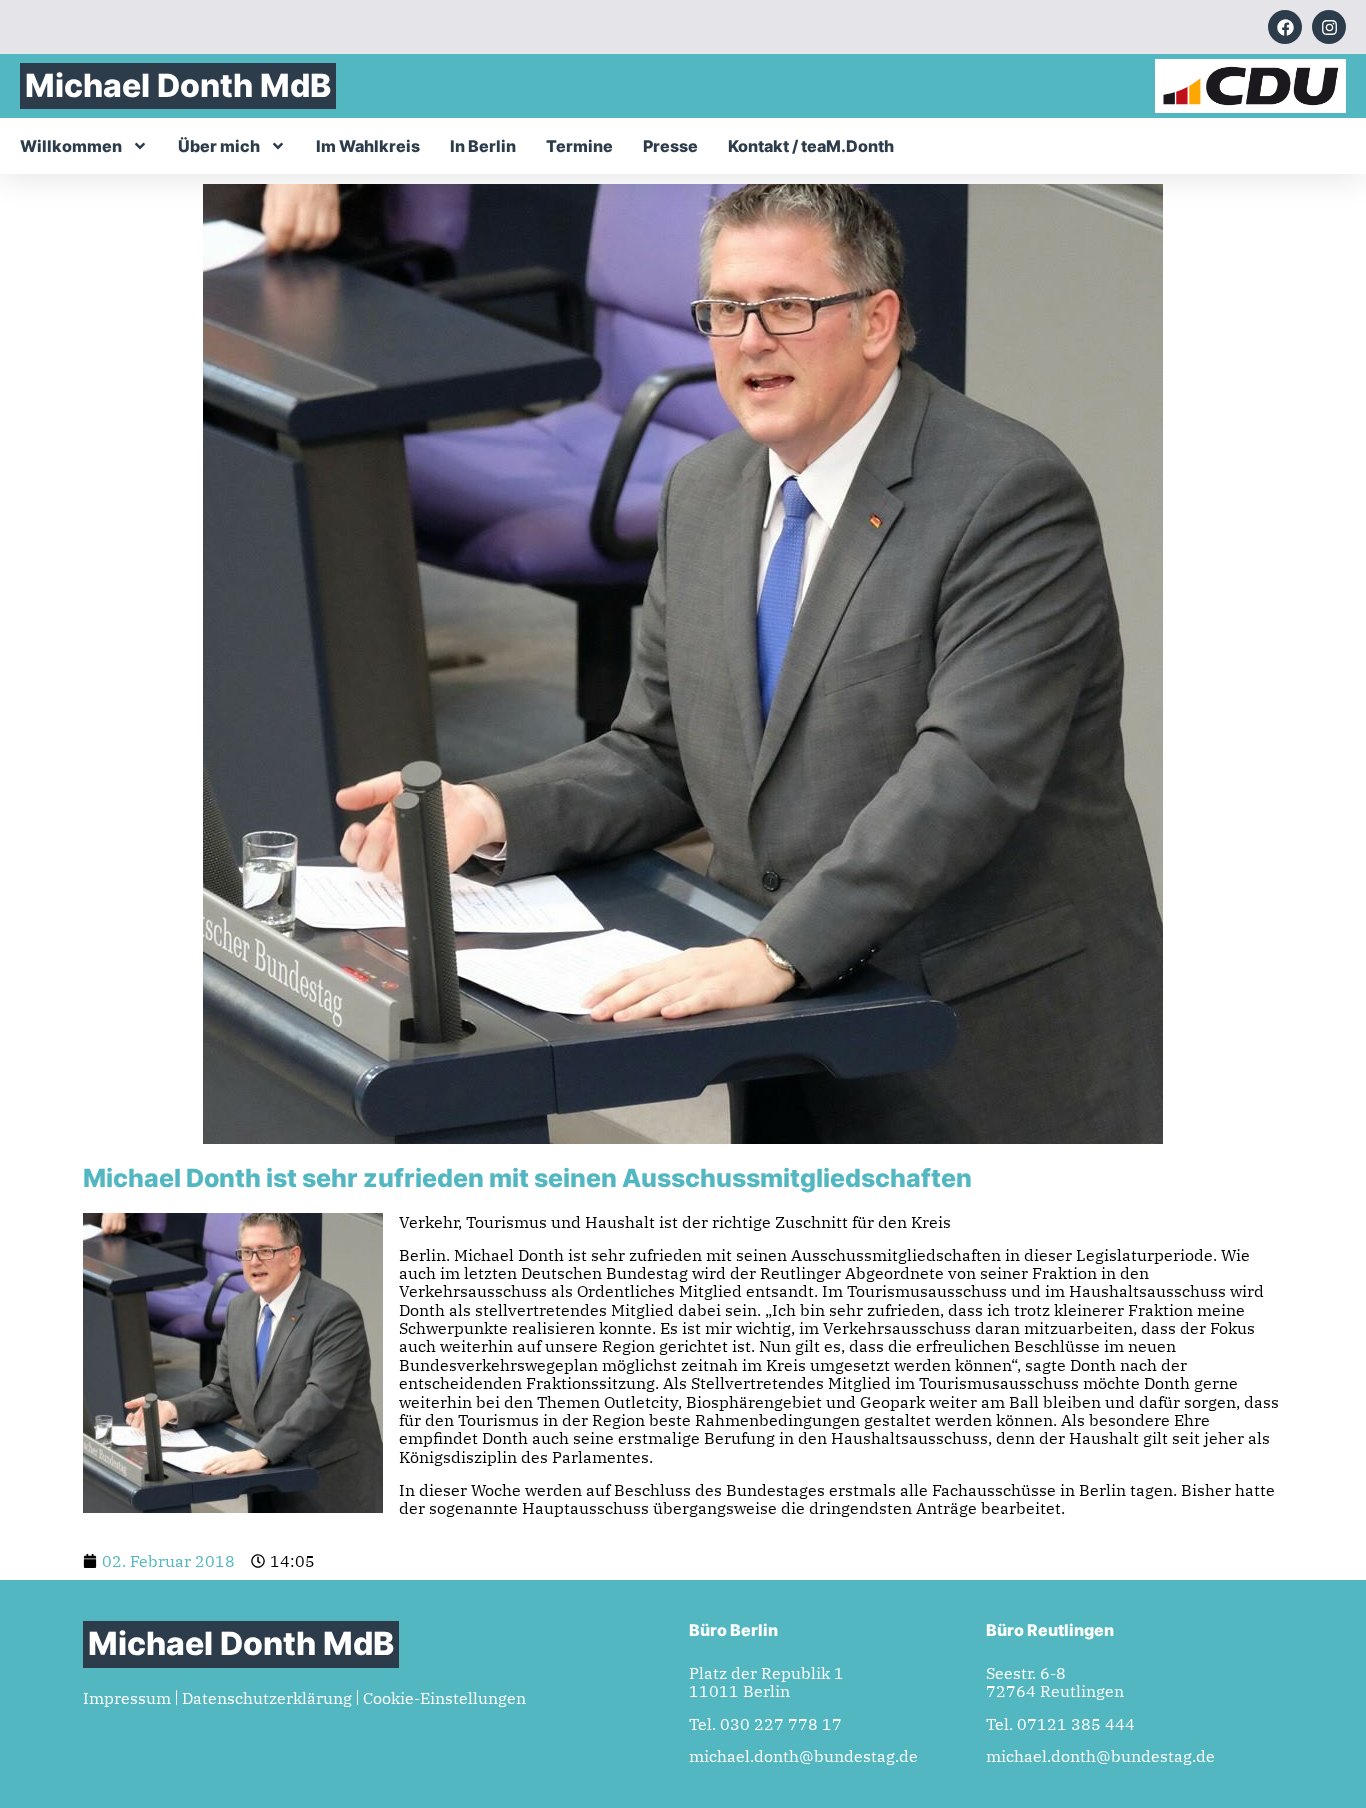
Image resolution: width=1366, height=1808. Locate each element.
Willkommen (71, 146)
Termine (579, 146)
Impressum (127, 1698)
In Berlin (483, 146)
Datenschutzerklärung (267, 1698)
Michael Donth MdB (178, 85)
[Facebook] (1285, 27)
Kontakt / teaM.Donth (811, 146)
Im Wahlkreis (368, 146)
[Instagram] (1329, 27)
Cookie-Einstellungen (444, 1698)
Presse (670, 146)
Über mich (219, 146)
